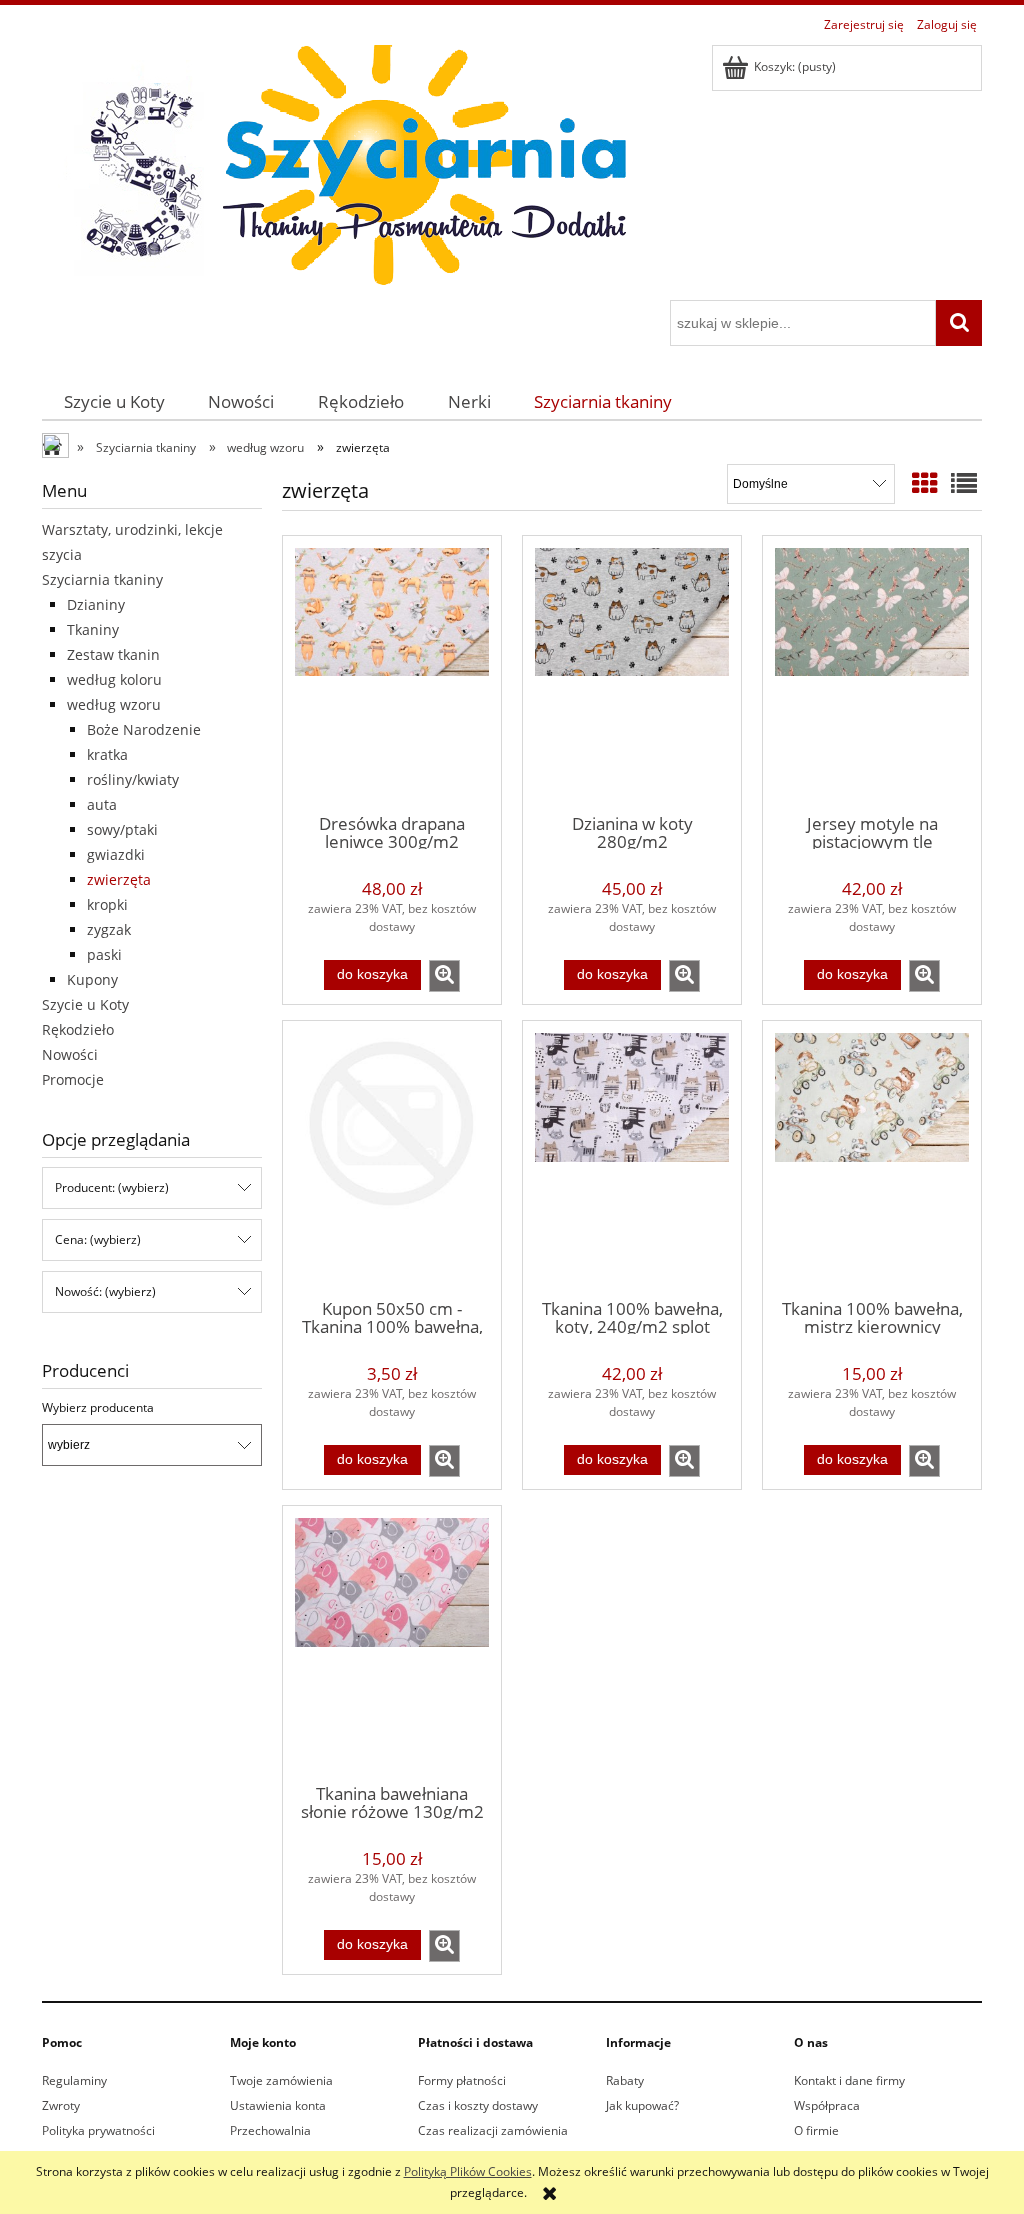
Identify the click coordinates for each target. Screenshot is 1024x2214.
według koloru (114, 679)
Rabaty (625, 2080)
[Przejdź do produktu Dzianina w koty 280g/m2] (632, 673)
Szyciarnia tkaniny (102, 579)
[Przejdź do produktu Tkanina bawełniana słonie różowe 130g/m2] (392, 1643)
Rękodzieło (78, 1029)
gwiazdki (116, 854)
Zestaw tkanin (113, 654)
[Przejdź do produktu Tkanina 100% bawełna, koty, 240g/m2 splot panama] (632, 1158)
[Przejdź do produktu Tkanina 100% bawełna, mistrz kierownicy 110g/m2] (872, 1158)
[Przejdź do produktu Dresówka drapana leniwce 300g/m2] (392, 673)
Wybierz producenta (98, 1408)
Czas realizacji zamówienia (493, 2130)
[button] (444, 976)
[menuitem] (114, 401)
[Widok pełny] (964, 483)
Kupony (92, 979)
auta (102, 804)
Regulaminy (74, 2080)
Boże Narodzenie (144, 729)
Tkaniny (93, 629)
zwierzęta (119, 879)
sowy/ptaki (122, 829)
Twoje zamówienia (281, 2080)
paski (104, 954)
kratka (107, 754)
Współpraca (827, 2105)
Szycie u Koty (85, 1004)
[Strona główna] (342, 169)
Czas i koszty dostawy (478, 2105)
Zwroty (61, 2105)
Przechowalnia (270, 2130)
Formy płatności (462, 2080)
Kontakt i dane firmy (849, 2080)
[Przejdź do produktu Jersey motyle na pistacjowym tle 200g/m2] (872, 673)
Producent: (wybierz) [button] (112, 1187)
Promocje (73, 1079)
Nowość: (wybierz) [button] (105, 1291)
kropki (107, 904)
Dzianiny (96, 604)
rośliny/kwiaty (133, 779)
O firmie (816, 2130)
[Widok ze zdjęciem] (925, 483)
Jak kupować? (642, 2105)
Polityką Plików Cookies (468, 2171)
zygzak (109, 929)
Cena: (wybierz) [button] (98, 1239)
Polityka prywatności (98, 2130)
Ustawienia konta (278, 2105)
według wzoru (114, 704)
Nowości (70, 1054)
